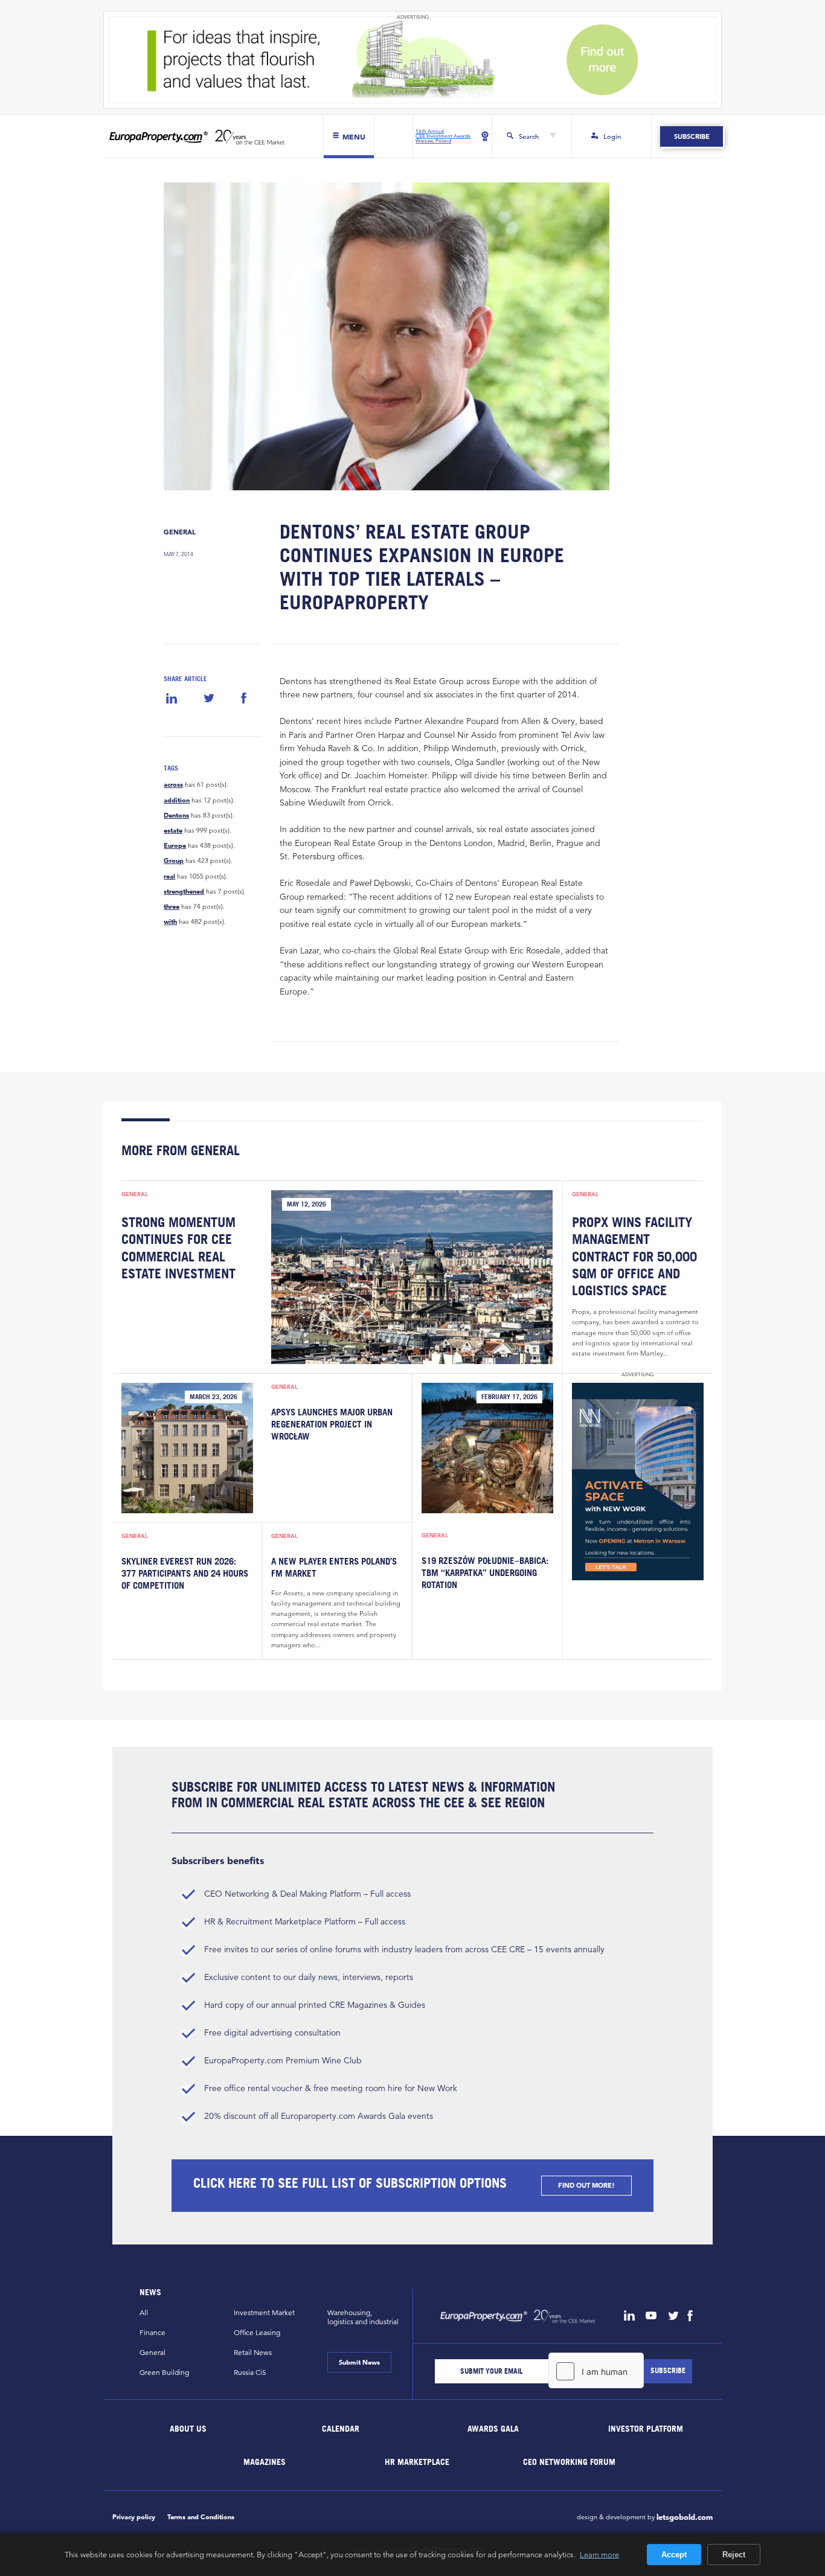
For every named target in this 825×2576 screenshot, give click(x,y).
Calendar (341, 2428)
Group (174, 861)
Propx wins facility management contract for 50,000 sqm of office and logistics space (634, 1256)
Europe (175, 846)
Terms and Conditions (201, 2517)
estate (173, 831)
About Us (189, 2428)
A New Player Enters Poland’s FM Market (334, 1567)
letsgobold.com (685, 2517)
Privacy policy (134, 2517)
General (180, 532)
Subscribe (691, 136)
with (170, 922)
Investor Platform (646, 2428)
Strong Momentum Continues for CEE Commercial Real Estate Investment (178, 1248)
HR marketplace (417, 2461)
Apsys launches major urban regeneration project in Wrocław (332, 1424)
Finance (152, 2332)
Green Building (164, 2372)
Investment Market (264, 2312)
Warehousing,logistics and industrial (363, 2317)
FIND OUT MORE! (586, 2185)
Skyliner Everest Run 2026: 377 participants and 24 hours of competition (185, 1573)
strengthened (184, 892)
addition (177, 800)
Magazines (265, 2461)
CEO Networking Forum (569, 2461)
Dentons (176, 815)
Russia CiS (250, 2372)
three (172, 907)
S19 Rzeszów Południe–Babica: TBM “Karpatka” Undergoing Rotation (485, 1572)
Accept (674, 2555)
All (144, 2312)
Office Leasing (257, 2332)
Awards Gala (493, 2428)
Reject (734, 2555)
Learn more (599, 2554)
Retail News (253, 2352)
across (173, 785)
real (169, 876)
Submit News (359, 2362)
